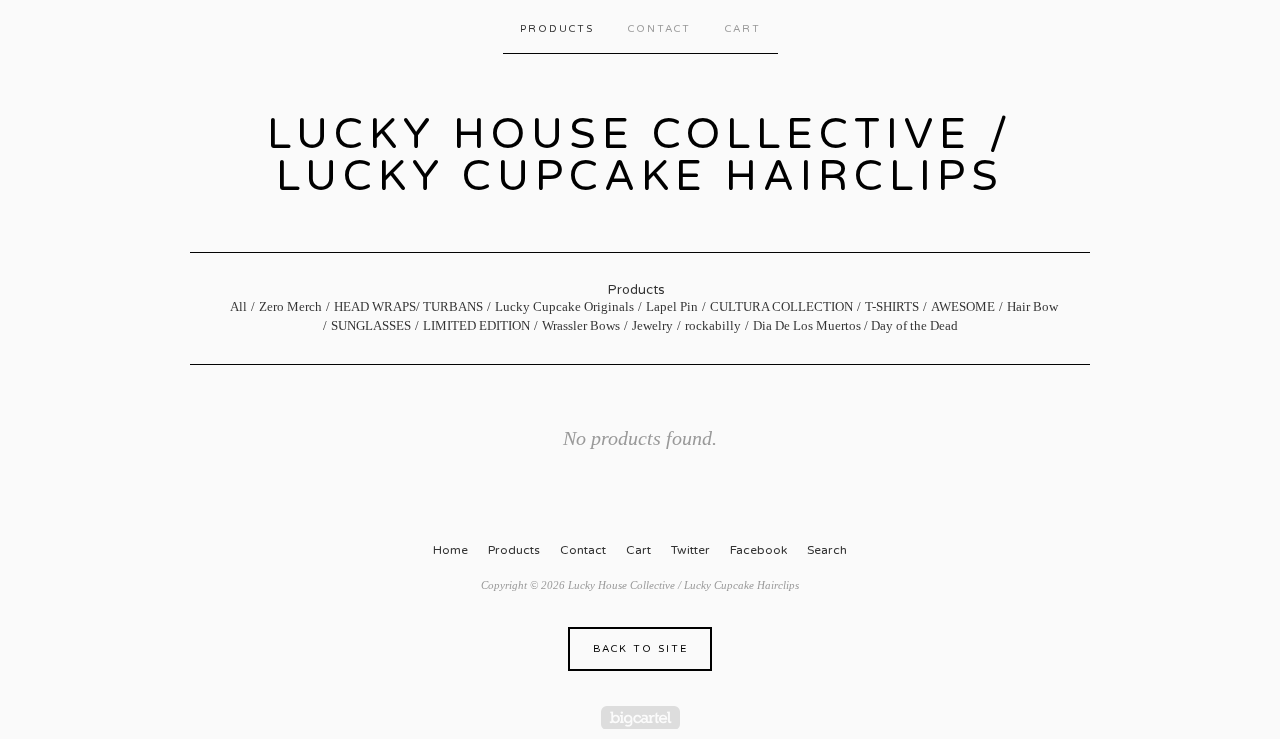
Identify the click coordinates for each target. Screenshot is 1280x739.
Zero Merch (290, 306)
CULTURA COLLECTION (781, 306)
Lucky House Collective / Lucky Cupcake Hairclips (640, 155)
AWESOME (963, 306)
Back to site (640, 649)
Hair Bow (1032, 306)
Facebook (758, 550)
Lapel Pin (672, 306)
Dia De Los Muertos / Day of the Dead (855, 325)
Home (450, 550)
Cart (743, 29)
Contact (659, 29)
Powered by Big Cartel (640, 717)
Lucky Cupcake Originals (564, 306)
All (238, 306)
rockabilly (713, 325)
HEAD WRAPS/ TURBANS (408, 306)
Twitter (690, 550)
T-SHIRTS (892, 306)
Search (827, 550)
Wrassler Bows (581, 325)
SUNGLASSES (371, 325)
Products (557, 29)
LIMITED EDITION (476, 325)
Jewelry (652, 325)
